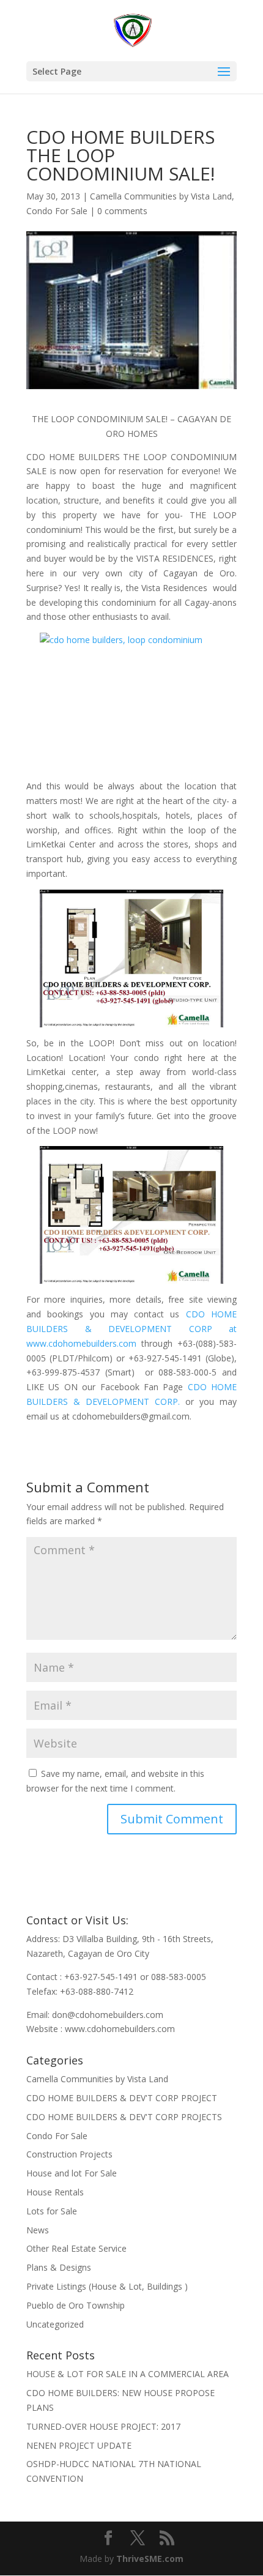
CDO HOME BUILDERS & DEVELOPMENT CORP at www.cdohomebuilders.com (131, 1329)
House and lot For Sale (72, 2173)
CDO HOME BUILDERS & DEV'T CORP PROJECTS (124, 2117)
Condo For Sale (57, 211)
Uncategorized (55, 2324)
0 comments (122, 211)
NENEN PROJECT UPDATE (79, 2445)
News (38, 2230)
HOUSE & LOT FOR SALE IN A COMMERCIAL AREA (128, 2374)
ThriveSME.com (150, 2559)
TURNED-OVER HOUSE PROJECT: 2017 (103, 2426)
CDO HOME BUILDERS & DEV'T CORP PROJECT (122, 2098)
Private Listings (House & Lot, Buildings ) (107, 2286)
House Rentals (55, 2192)
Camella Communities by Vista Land (161, 196)
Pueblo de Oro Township (76, 2305)
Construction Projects (69, 2154)
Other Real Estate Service (76, 2248)
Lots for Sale (52, 2211)
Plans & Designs (59, 2267)
